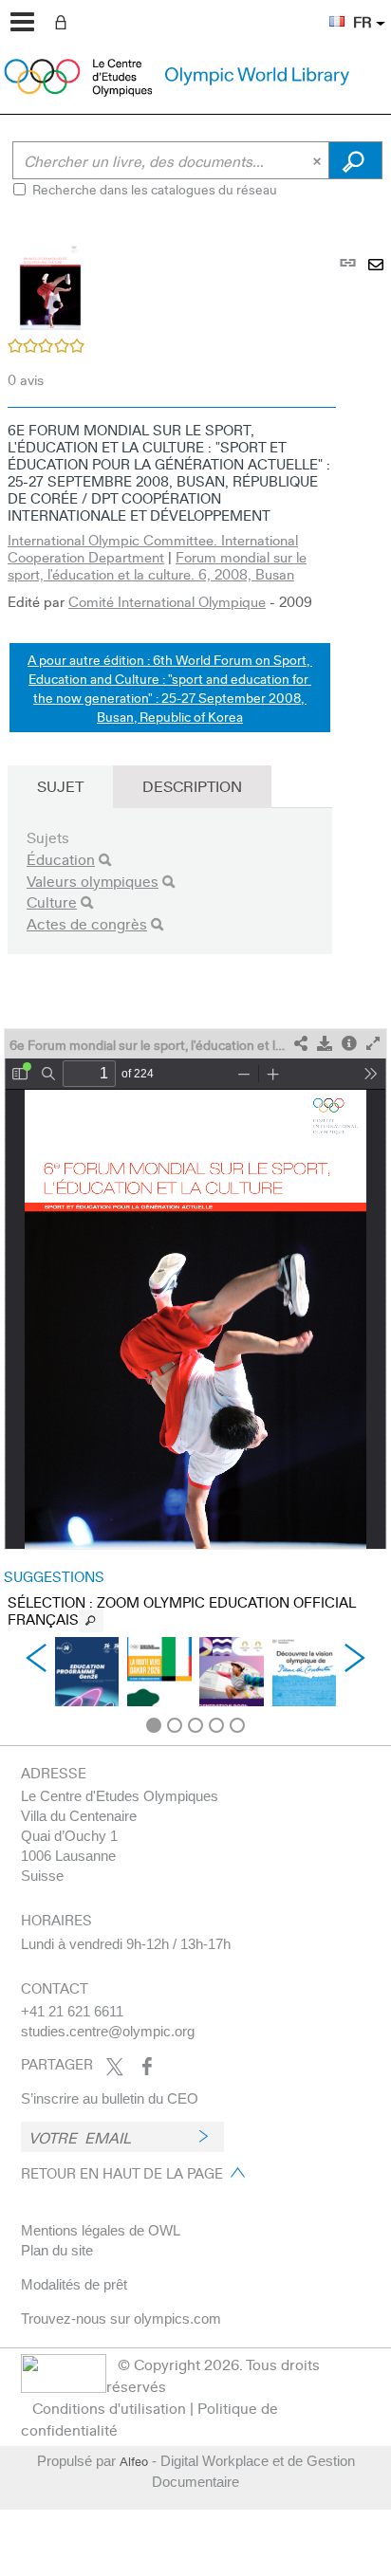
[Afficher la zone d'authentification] (65, 21)
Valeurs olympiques (93, 881)
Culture (52, 902)
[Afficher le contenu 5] (237, 1725)
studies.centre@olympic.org (108, 2031)
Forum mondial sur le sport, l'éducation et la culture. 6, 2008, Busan (157, 565)
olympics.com (177, 2318)
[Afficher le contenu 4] (216, 1725)
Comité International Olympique (167, 601)
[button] (327, 10)
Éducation (61, 859)
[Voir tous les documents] (91, 1621)
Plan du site (57, 2250)
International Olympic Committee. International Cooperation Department (153, 548)
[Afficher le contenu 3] (195, 1725)
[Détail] (349, 1044)
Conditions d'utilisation (109, 2408)
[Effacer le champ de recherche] (319, 160)
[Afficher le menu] (22, 22)
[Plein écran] (373, 1044)
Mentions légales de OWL (101, 2230)
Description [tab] (192, 786)
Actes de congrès (87, 923)
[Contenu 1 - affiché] (154, 1725)
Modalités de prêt (74, 2284)
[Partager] (301, 1044)
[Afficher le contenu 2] (175, 1725)
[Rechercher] (105, 860)
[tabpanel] (195, 979)
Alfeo (134, 2461)
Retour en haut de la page (122, 2173)
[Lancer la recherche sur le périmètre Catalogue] (355, 160)
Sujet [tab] (60, 786)
